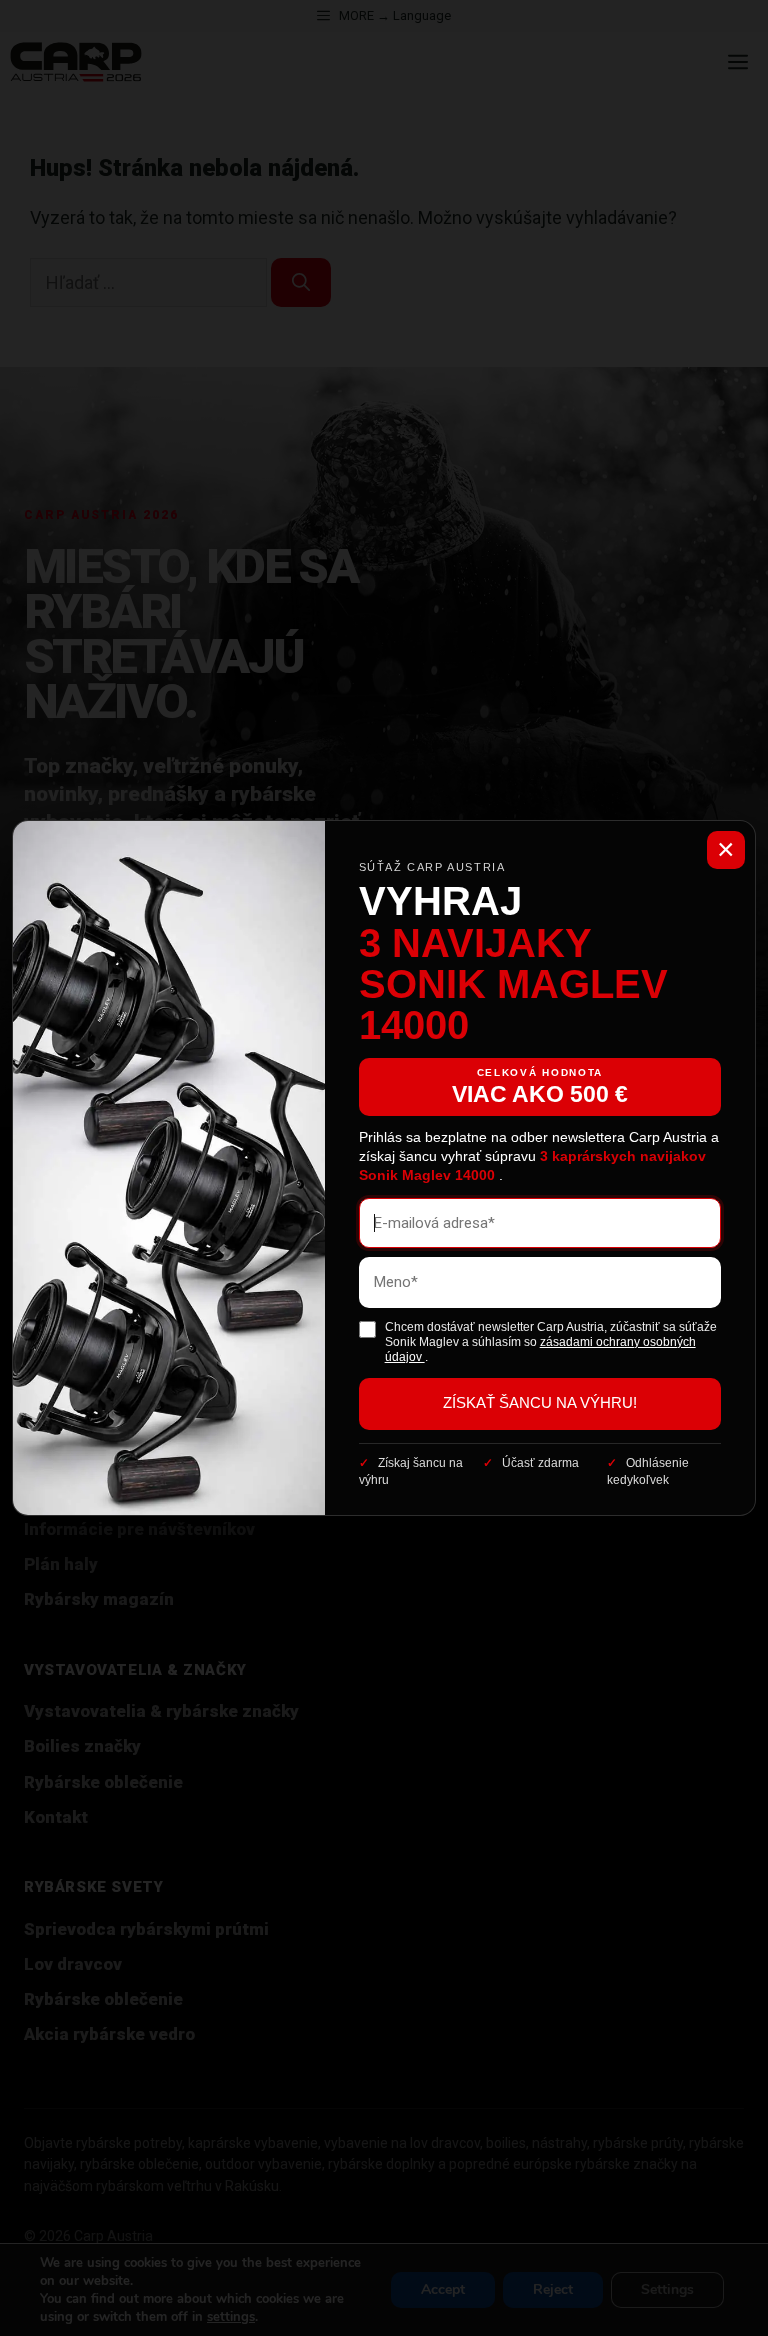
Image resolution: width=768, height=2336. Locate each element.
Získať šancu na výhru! (540, 1403)
